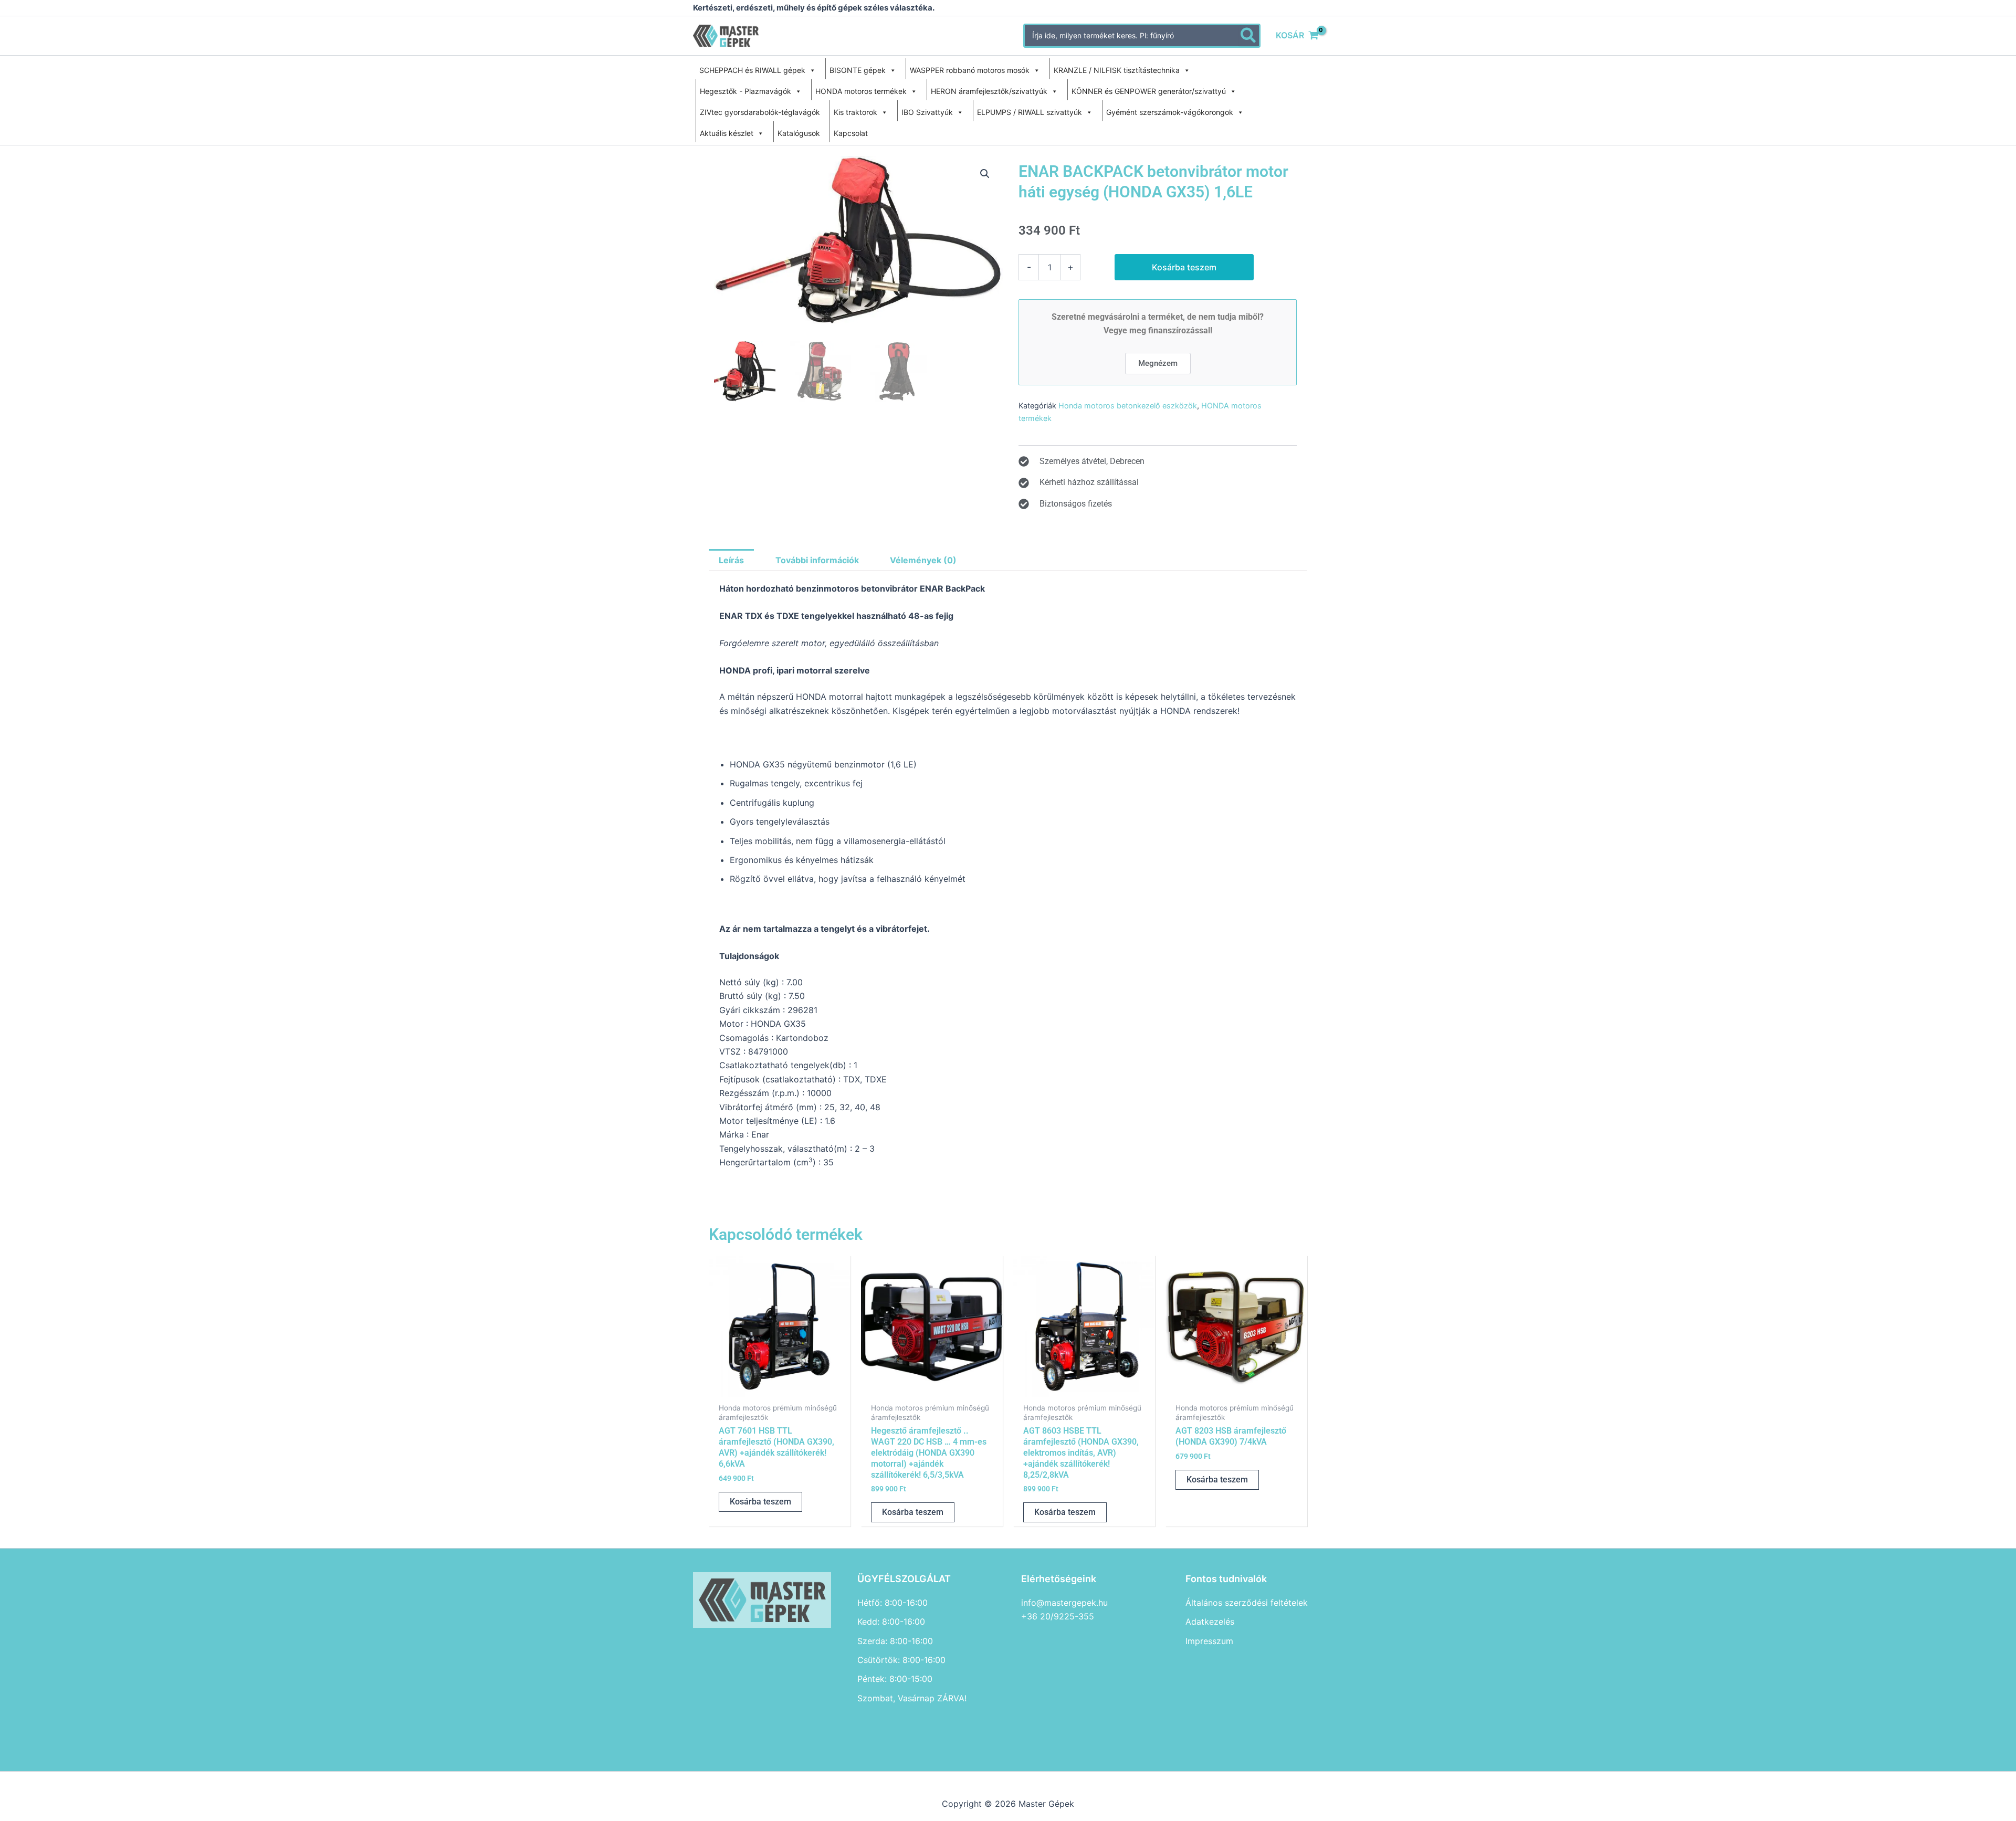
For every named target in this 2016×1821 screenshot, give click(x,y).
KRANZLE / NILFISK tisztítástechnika (1117, 70)
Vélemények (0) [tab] (923, 560)
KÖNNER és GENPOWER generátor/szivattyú (1149, 91)
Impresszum (1209, 1641)
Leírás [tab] (731, 560)
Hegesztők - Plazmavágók (745, 91)
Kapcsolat (851, 133)
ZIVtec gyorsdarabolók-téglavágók (760, 112)
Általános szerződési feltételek (1247, 1603)
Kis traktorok (855, 112)
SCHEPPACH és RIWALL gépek (752, 70)
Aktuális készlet (727, 133)
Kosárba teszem (1184, 267)
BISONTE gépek (858, 70)
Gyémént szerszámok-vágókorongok (1170, 112)
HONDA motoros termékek (861, 91)
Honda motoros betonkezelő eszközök (1128, 406)
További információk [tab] (817, 560)
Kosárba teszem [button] (760, 1502)
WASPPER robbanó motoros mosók (970, 70)
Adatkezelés (1210, 1622)
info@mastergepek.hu (1064, 1603)
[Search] (1249, 36)
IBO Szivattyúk (927, 112)
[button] (985, 174)
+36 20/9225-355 (1058, 1616)
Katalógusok (799, 133)
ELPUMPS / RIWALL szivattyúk (1030, 112)
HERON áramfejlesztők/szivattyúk (989, 91)
